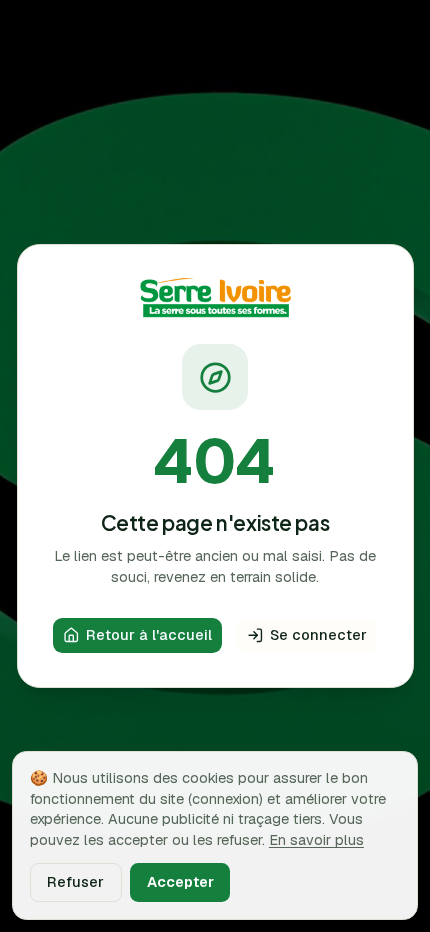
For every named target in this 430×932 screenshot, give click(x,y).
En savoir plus (316, 839)
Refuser (75, 881)
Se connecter (318, 634)
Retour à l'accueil (149, 634)
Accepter (180, 881)
